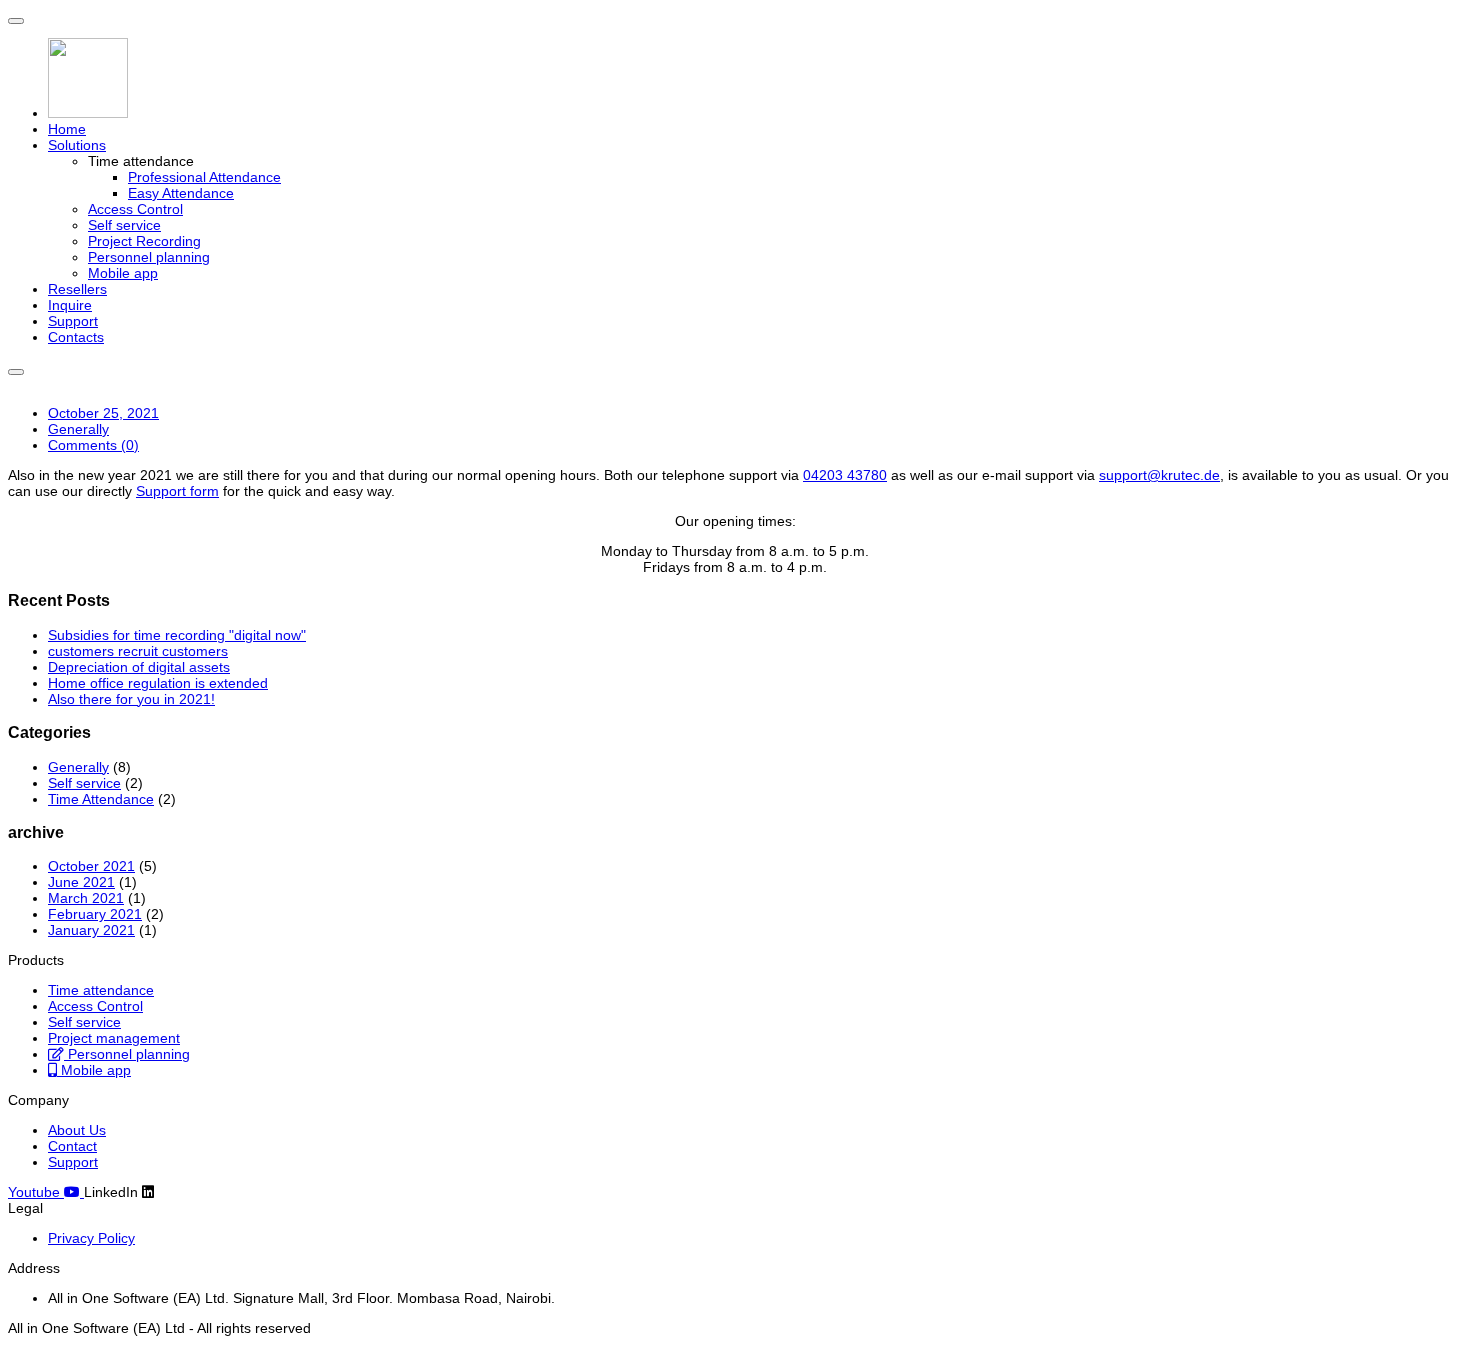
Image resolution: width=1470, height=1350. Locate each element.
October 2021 (91, 866)
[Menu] (16, 21)
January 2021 (91, 930)
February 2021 (95, 914)
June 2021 (81, 882)
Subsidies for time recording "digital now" (177, 635)
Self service (124, 225)
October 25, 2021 (103, 413)
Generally (78, 429)
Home (67, 129)
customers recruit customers (138, 651)
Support (73, 321)
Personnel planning (149, 257)
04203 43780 (845, 475)
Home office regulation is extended (158, 683)
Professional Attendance (204, 177)
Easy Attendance (181, 193)
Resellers (77, 289)
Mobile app (123, 273)
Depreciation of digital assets (139, 667)
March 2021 (86, 898)
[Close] (16, 372)
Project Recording (144, 241)
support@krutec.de (1159, 475)
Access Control (135, 209)
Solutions (77, 145)
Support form (177, 491)
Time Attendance (101, 799)
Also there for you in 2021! (131, 699)
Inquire (70, 305)
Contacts (76, 337)
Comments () (93, 445)
